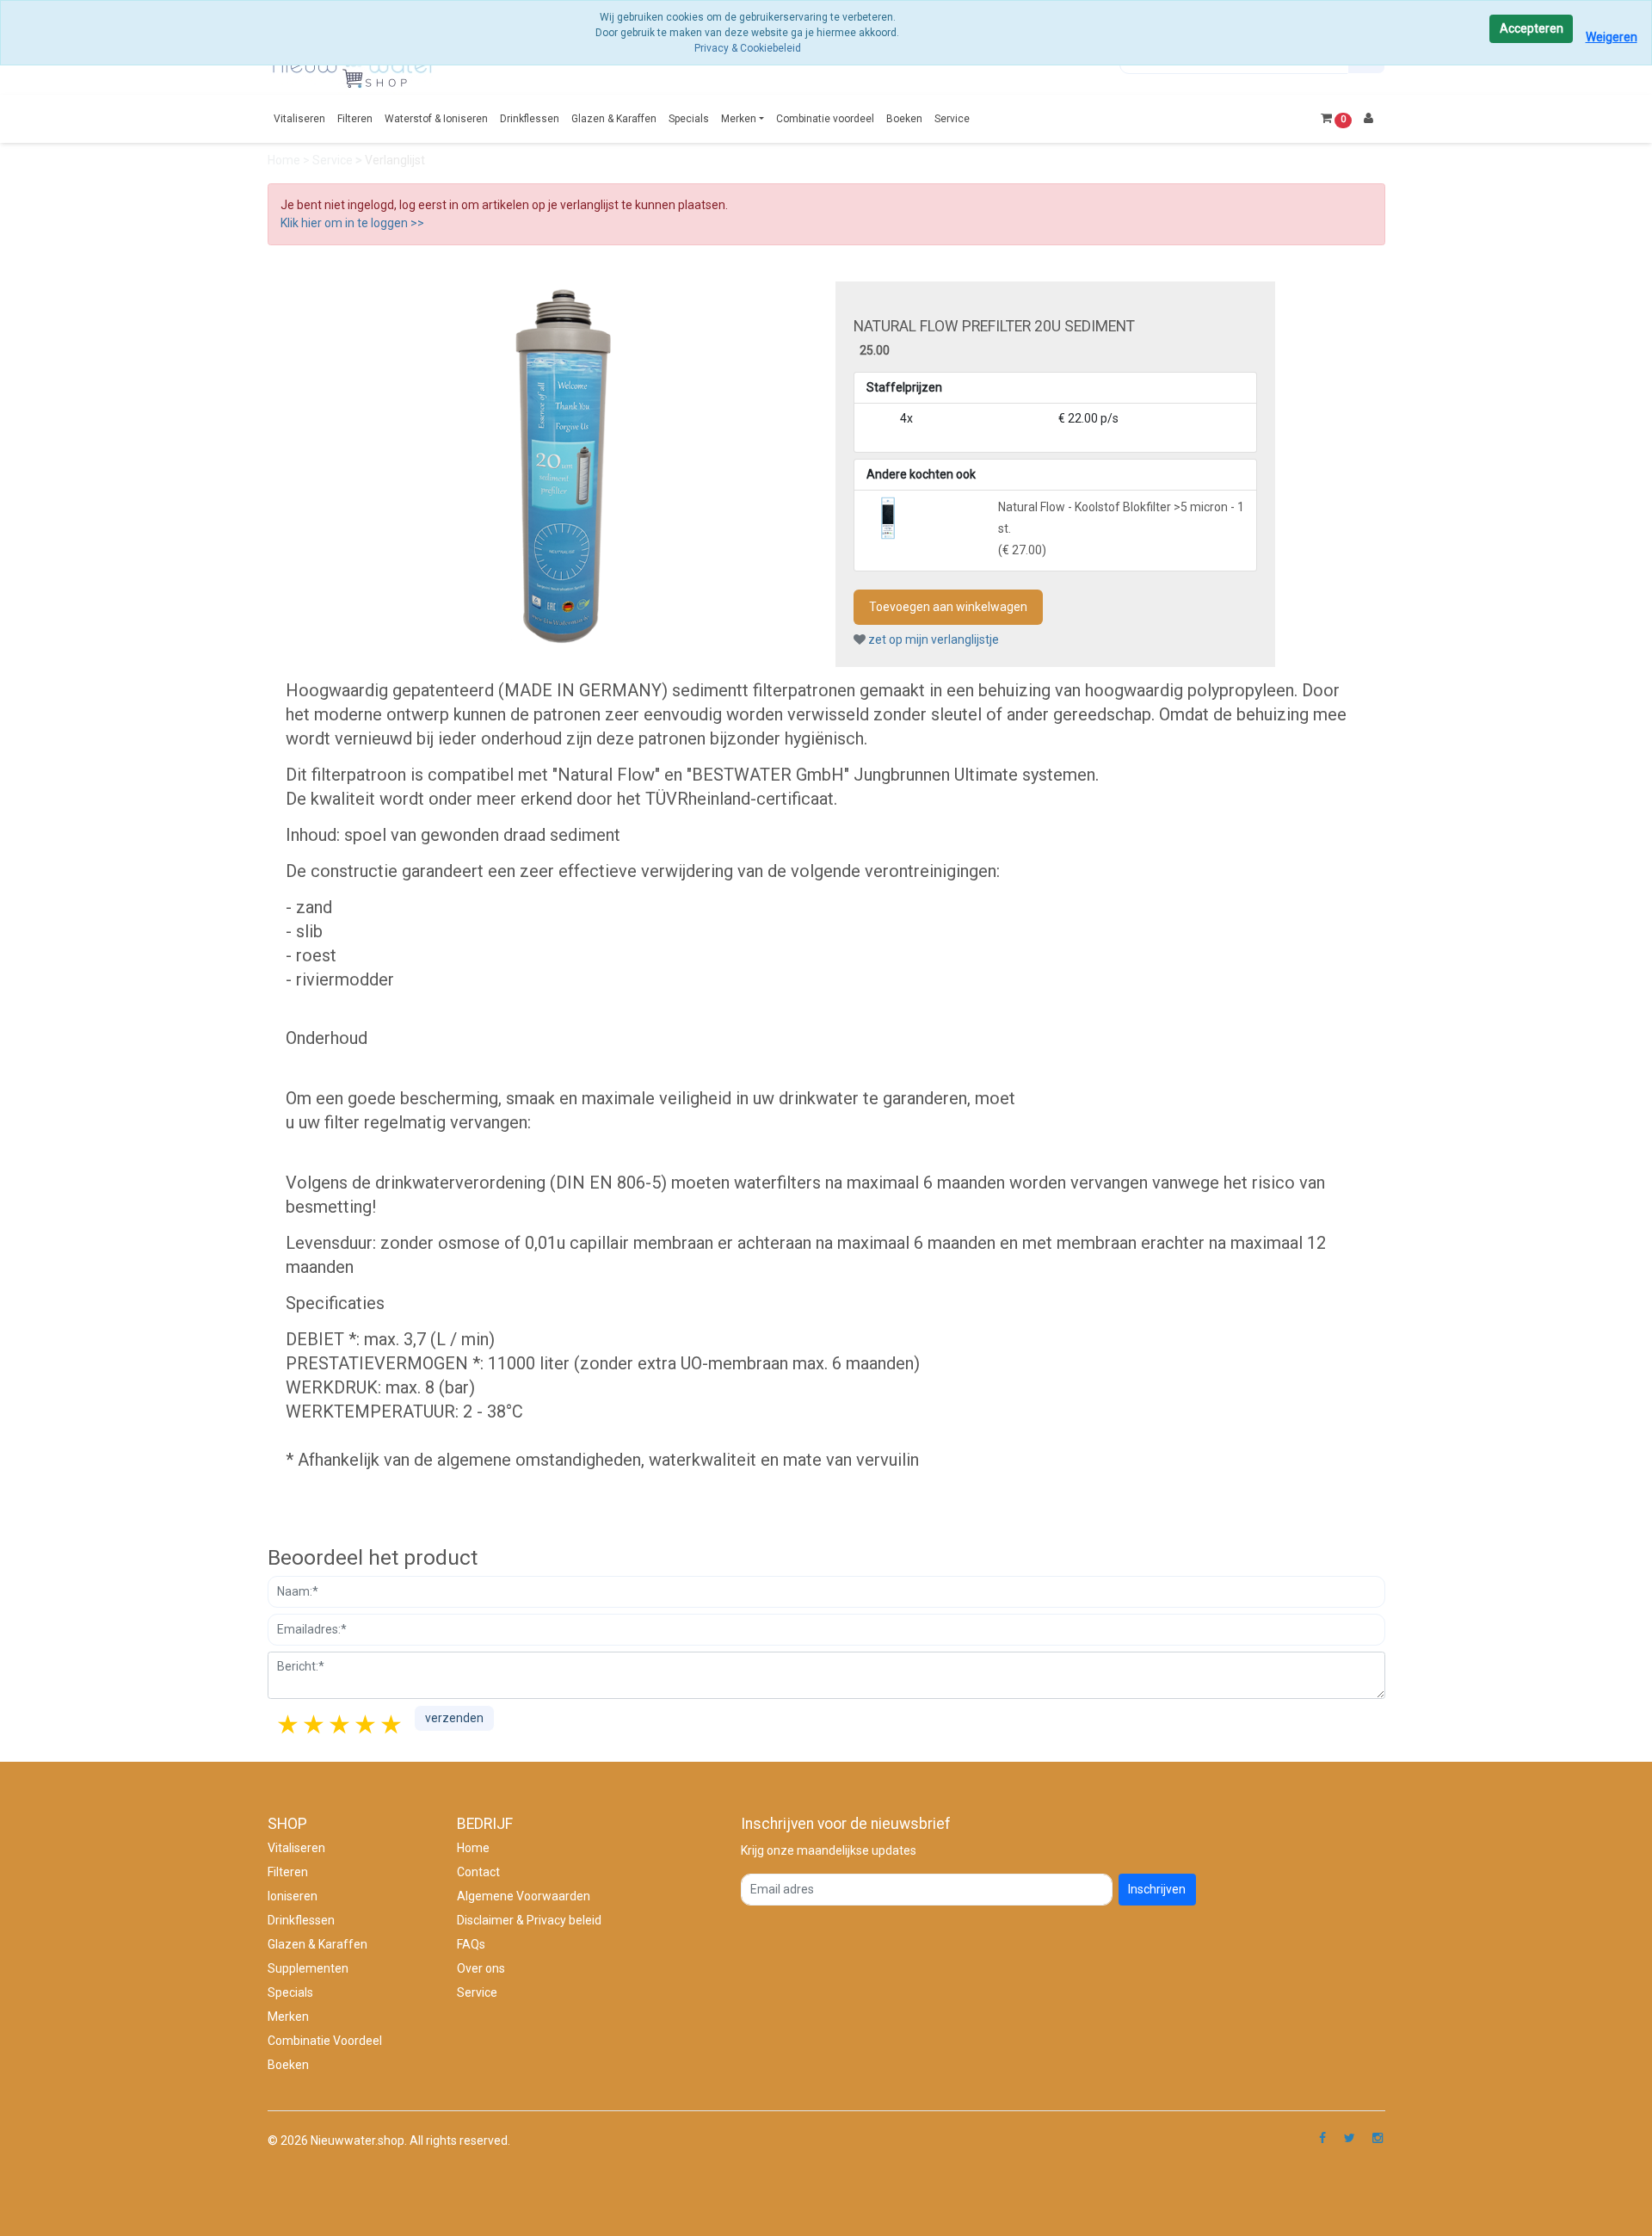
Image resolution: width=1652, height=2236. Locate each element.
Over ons (481, 1968)
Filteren (355, 119)
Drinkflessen (530, 119)
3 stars (341, 1724)
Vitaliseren (299, 119)
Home (285, 160)
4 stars (367, 1724)
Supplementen (308, 1968)
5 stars (392, 1724)
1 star (289, 1724)
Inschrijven (1157, 1889)
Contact (478, 1872)
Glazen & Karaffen (614, 119)
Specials (689, 119)
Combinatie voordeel (825, 119)
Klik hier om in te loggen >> (352, 223)
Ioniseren (293, 1896)
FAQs (471, 1944)
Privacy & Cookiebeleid (748, 48)
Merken (739, 119)
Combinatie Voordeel (325, 2041)
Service (952, 119)
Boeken (904, 119)
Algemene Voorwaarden (524, 1896)
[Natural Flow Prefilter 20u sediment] (562, 466)
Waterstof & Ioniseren (436, 119)
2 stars (315, 1724)
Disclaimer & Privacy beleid (529, 1920)
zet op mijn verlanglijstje (932, 639)
